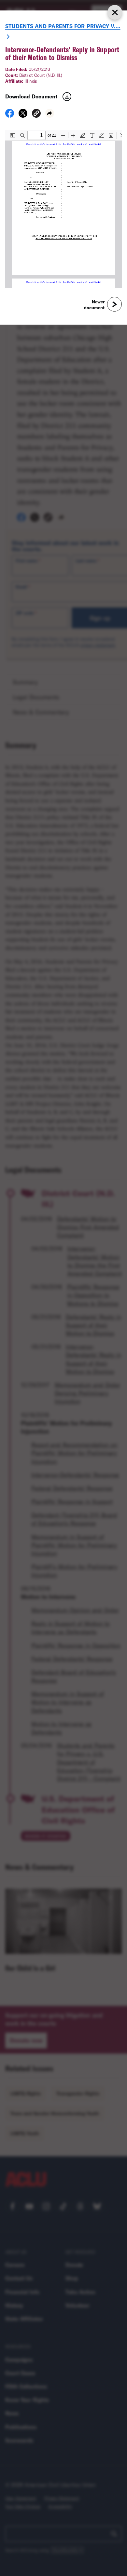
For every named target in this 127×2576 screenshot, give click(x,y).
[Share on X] (23, 115)
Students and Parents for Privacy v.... (63, 26)
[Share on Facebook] (10, 115)
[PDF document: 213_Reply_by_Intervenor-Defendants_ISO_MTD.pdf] (63, 209)
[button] (36, 114)
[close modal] (115, 12)
